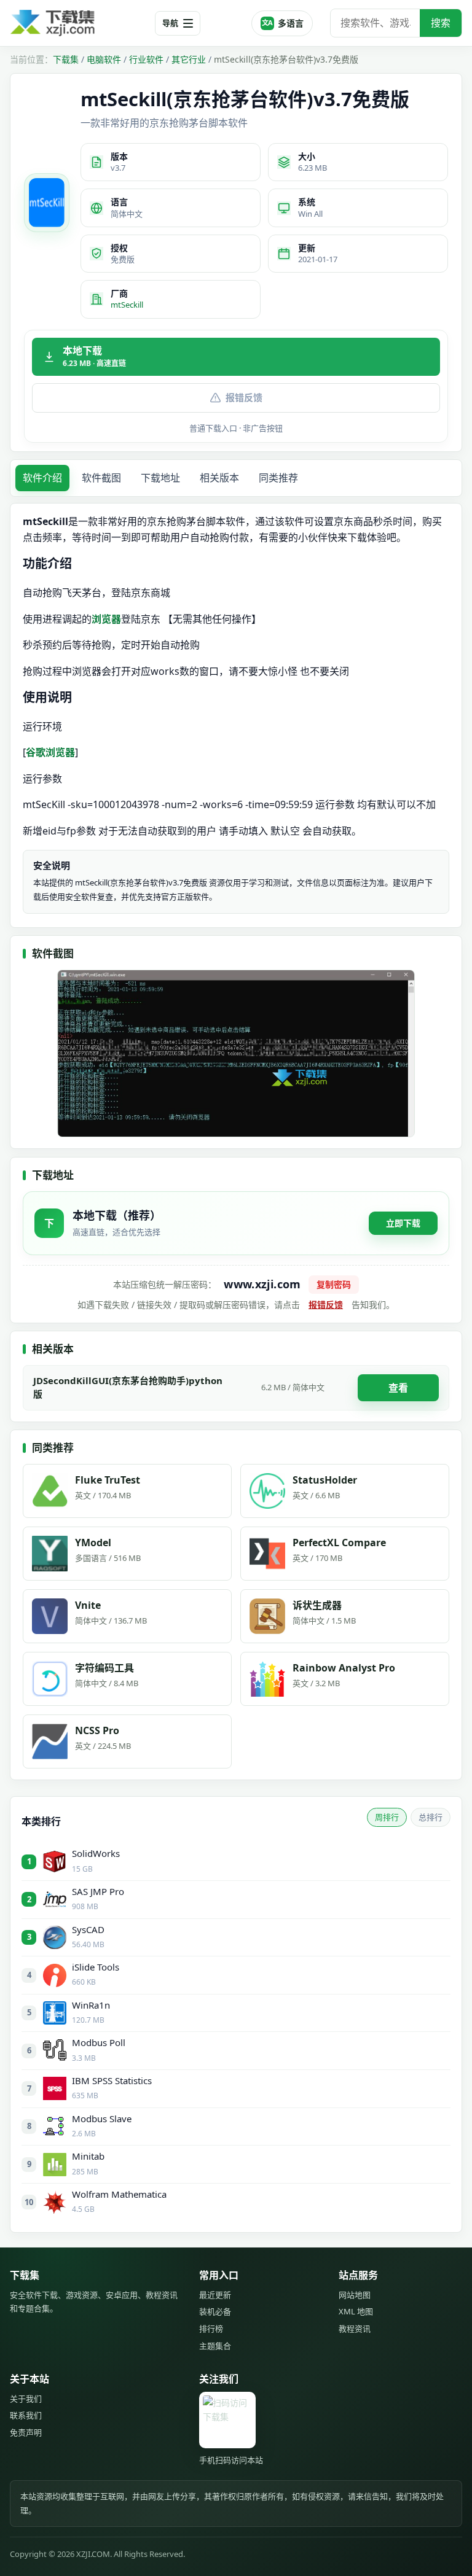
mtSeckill (127, 305)
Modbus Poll (99, 2042)
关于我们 (26, 2399)
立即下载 (403, 1223)
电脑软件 (104, 59)
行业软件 (146, 59)
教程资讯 (355, 2329)
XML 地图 (356, 2311)
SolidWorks (96, 1853)
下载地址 (160, 478)
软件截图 (101, 478)
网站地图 (355, 2295)
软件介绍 (42, 478)
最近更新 (215, 2295)
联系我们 (26, 2415)
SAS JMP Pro (98, 1891)
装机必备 (215, 2311)
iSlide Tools (96, 1967)
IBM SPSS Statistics (112, 2080)
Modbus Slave (102, 2119)
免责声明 (26, 2432)
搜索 (441, 23)
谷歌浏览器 (50, 752)
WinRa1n (91, 2005)
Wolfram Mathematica (119, 2194)
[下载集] (77, 23)
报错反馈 (244, 397)
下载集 (66, 59)
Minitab (88, 2156)
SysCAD (88, 1929)
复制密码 (334, 1284)
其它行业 (189, 59)
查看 (398, 1388)
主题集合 (215, 2346)
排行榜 (211, 2329)
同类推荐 (278, 478)
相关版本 (219, 478)
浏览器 (106, 619)
